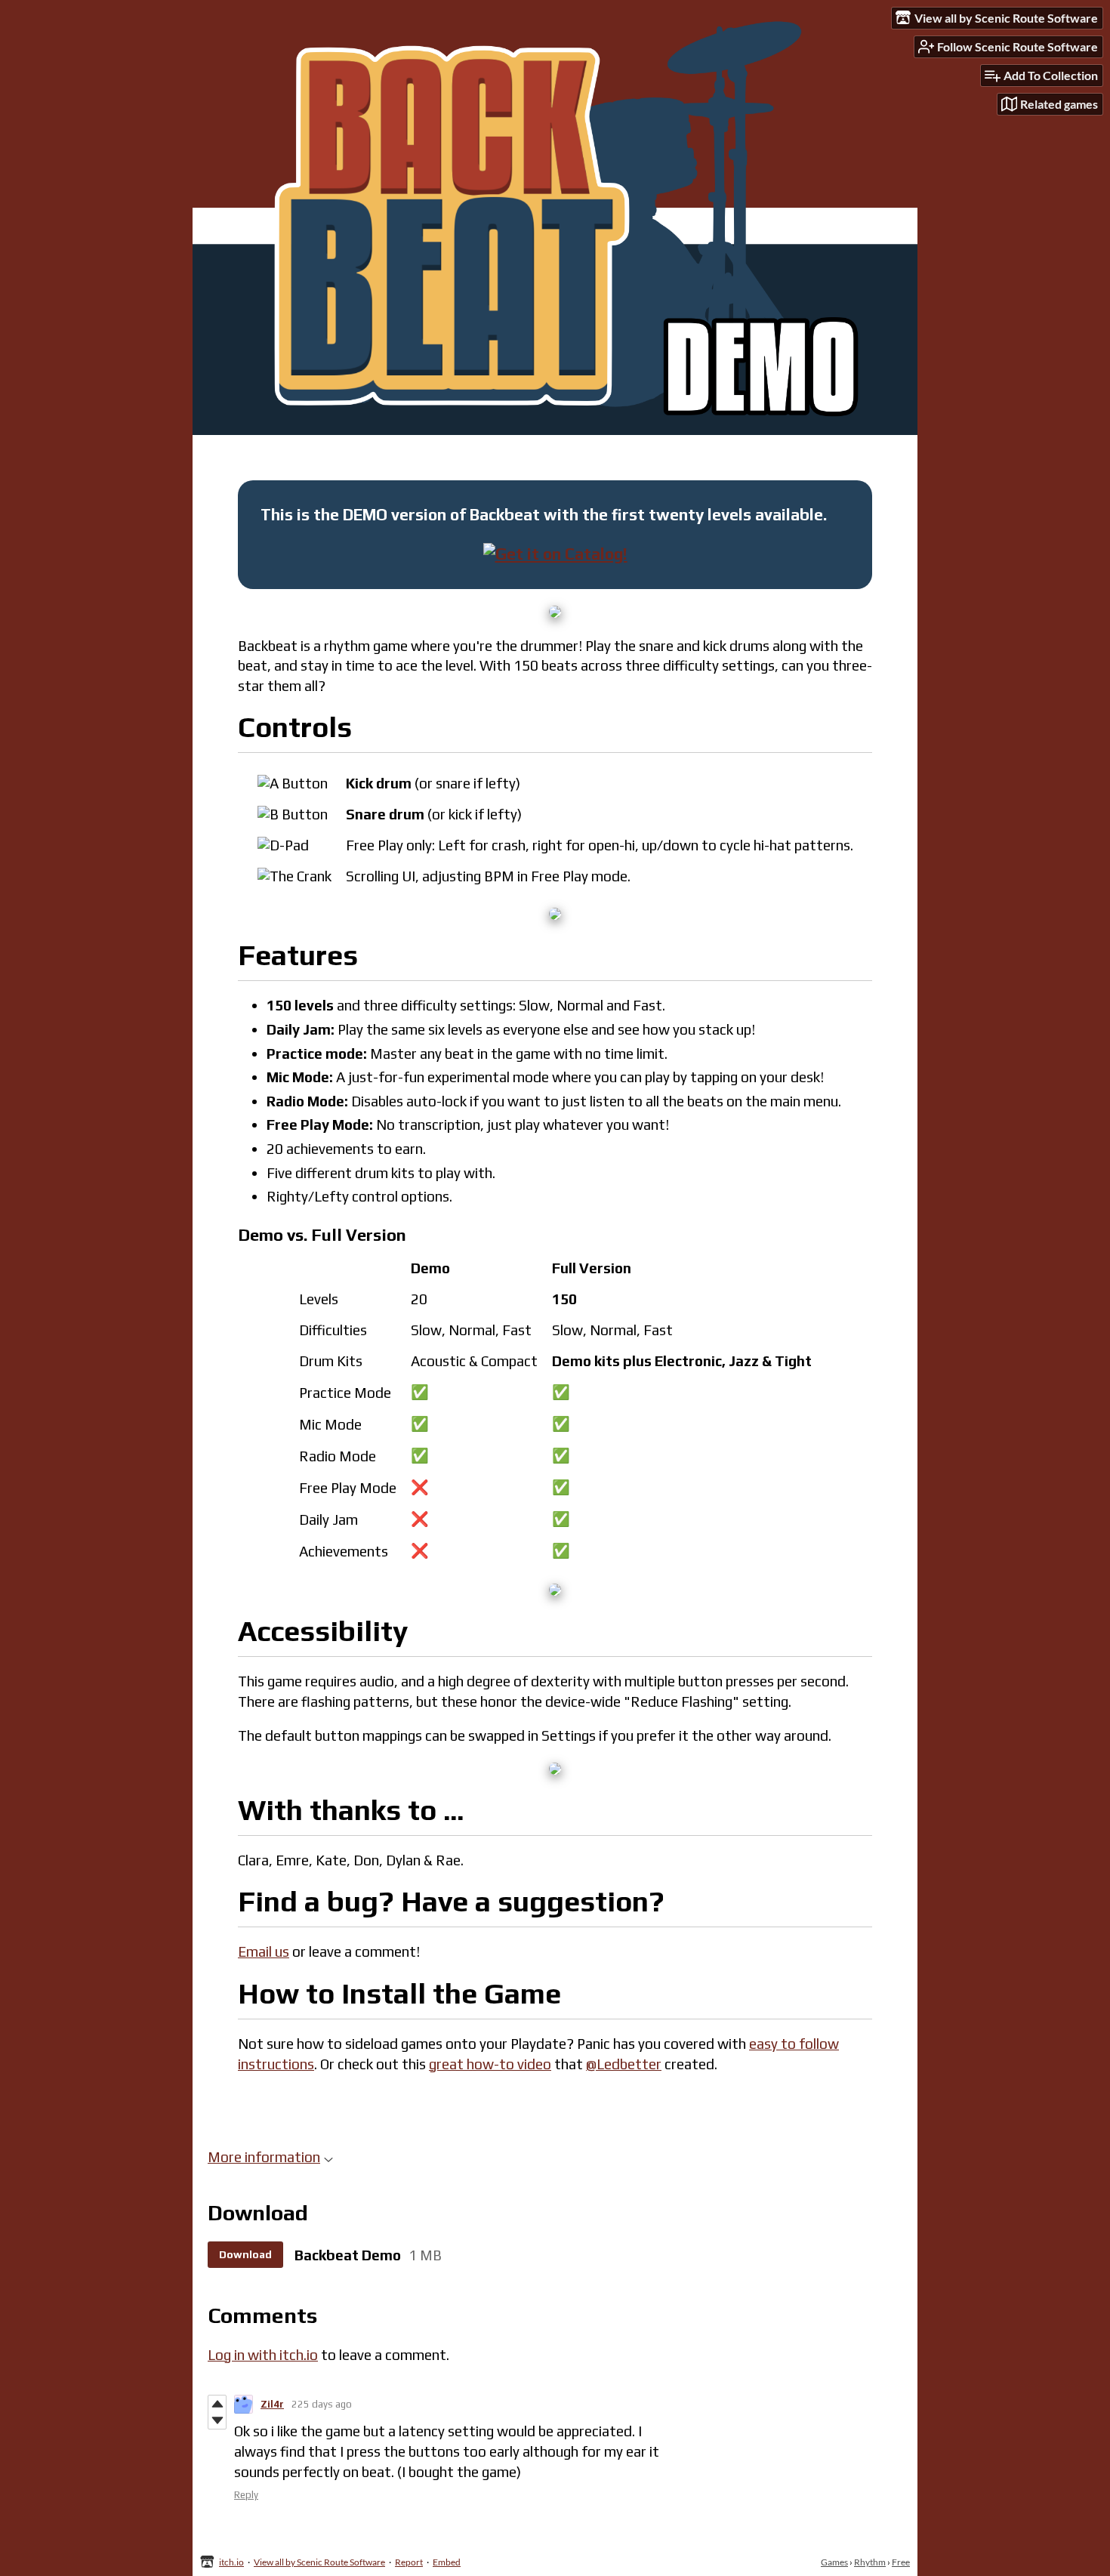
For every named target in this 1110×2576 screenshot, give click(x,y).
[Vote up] (217, 2404)
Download (245, 2254)
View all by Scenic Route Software (319, 2562)
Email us (264, 1951)
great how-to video (490, 2064)
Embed (447, 2562)
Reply (246, 2495)
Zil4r (272, 2404)
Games (834, 2562)
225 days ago (322, 2404)
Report (409, 2562)
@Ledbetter (624, 2064)
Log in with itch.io (263, 2355)
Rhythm (870, 2562)
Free (901, 2562)
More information (264, 2157)
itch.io (231, 2562)
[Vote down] (217, 2420)
